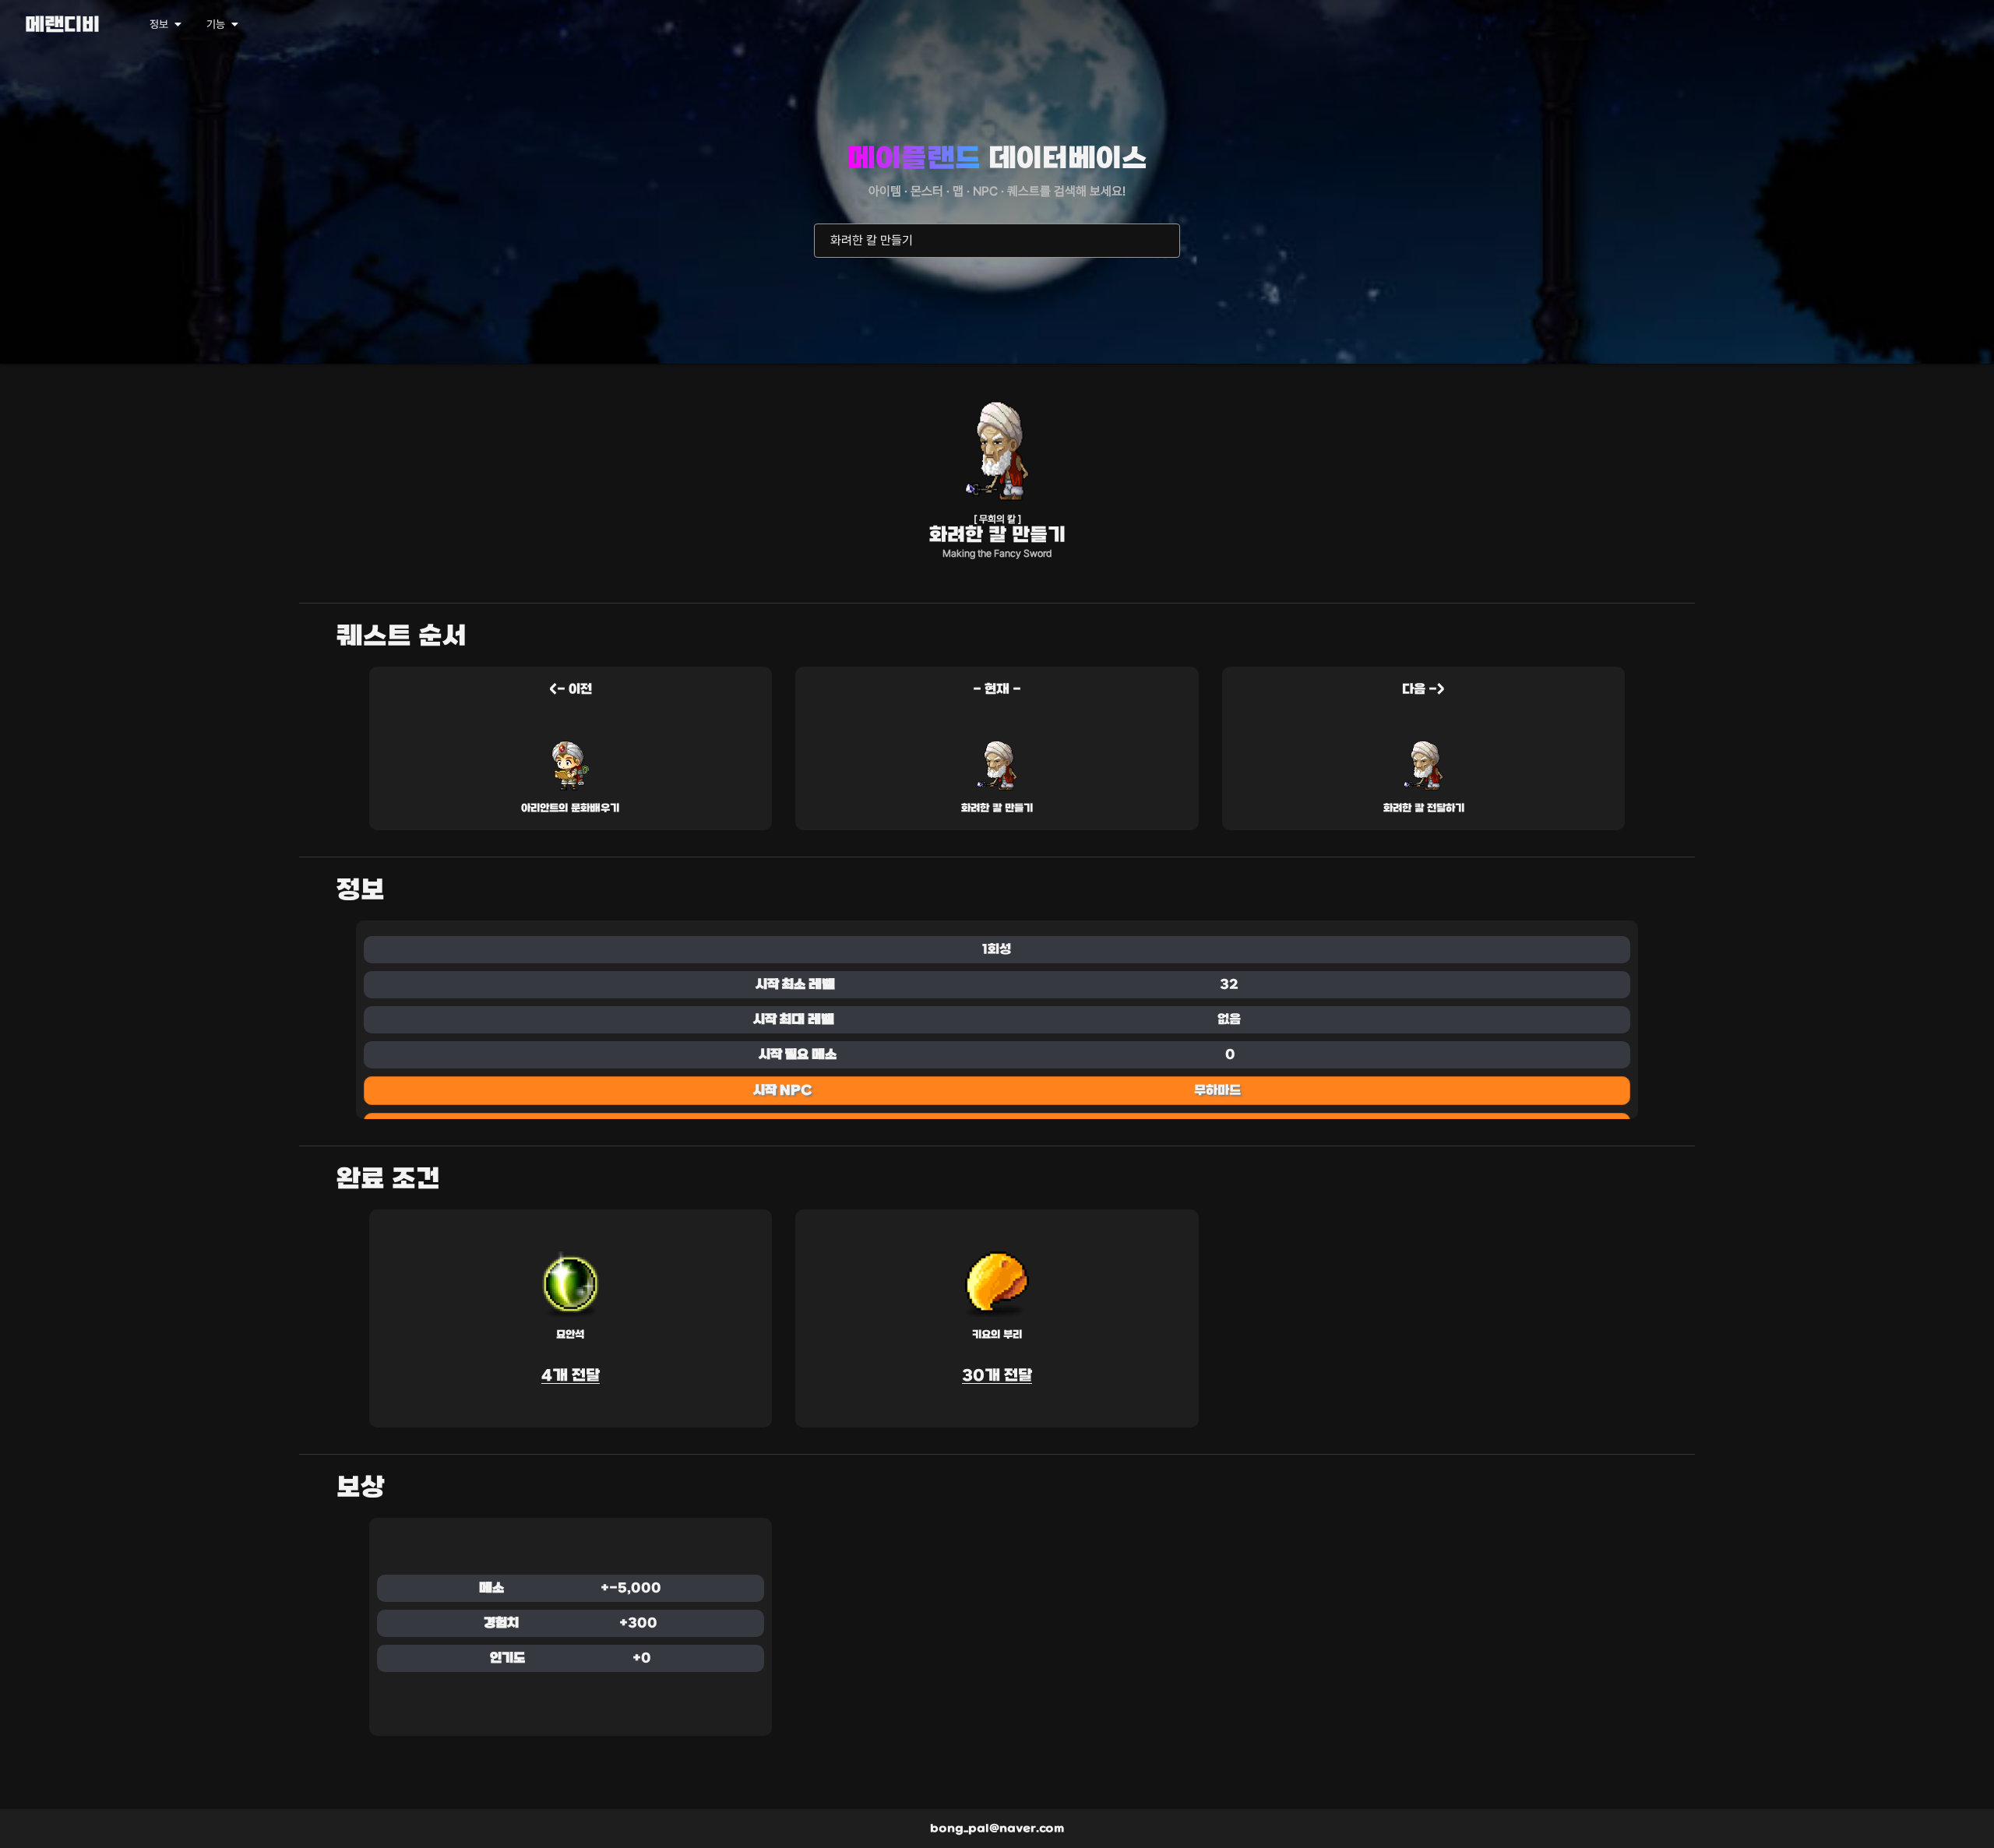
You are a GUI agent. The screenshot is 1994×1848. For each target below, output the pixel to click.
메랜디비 (62, 26)
